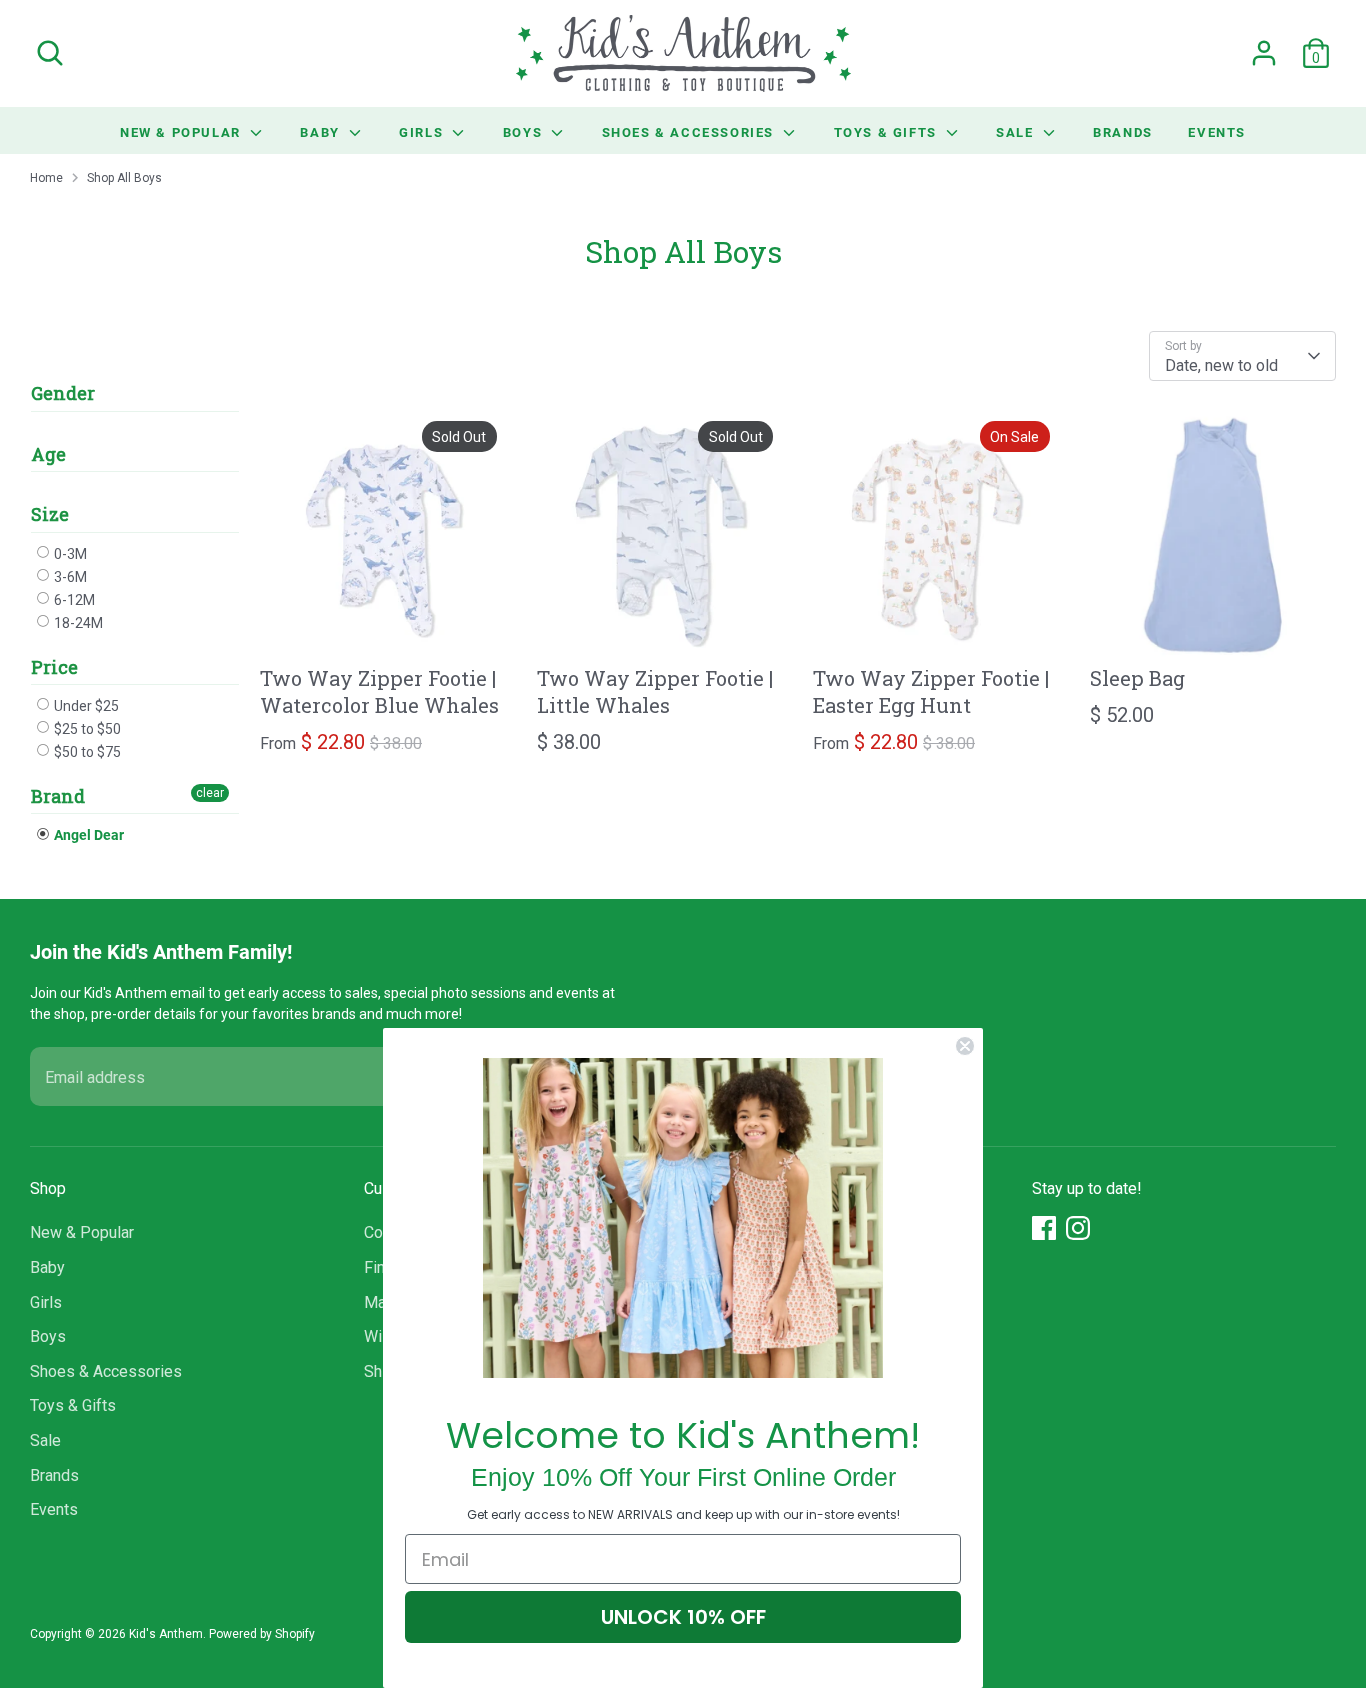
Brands (1123, 132)
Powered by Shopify (262, 1634)
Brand (58, 796)
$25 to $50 (86, 729)
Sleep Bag (1137, 678)
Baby (322, 132)
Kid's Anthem (166, 1634)
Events (1217, 132)
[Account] (1264, 53)
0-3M (69, 554)
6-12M (73, 600)
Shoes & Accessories (690, 132)
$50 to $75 (86, 752)
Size (50, 514)
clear (210, 793)
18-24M (77, 623)
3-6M (69, 577)
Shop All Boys (124, 178)
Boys (525, 132)
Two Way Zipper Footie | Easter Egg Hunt (931, 691)
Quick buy (384, 626)
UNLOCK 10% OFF (683, 1617)
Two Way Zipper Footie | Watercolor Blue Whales (379, 691)
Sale (1017, 132)
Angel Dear (87, 834)
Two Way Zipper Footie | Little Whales (655, 691)
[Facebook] (1044, 1228)
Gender (63, 393)
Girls (423, 132)
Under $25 (85, 706)
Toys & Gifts (888, 132)
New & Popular (182, 132)
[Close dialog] (965, 1046)
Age (48, 454)
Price (54, 667)
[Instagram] (1078, 1228)
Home (46, 178)
